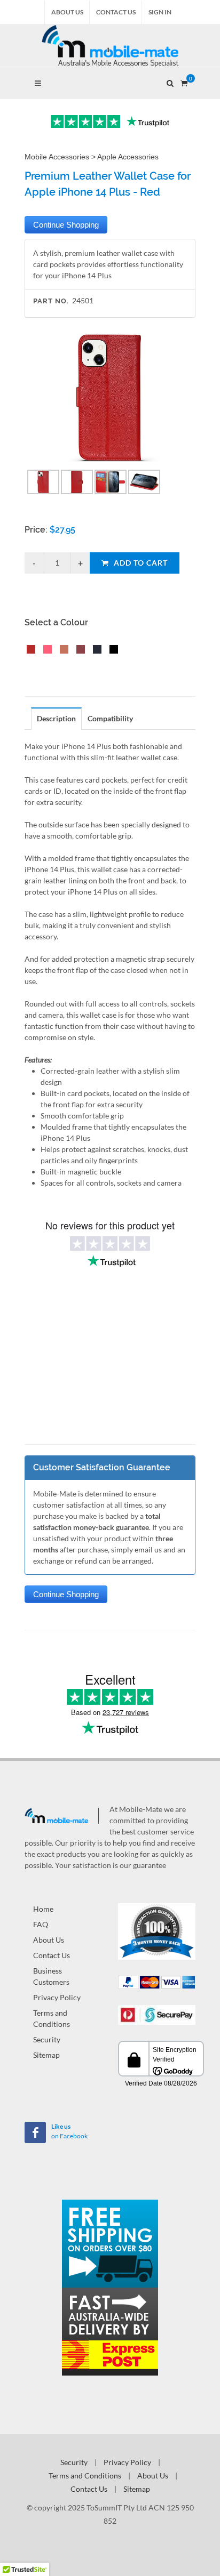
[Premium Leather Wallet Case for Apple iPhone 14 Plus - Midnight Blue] (95, 651)
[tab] (57, 718)
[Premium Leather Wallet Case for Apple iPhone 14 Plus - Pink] (45, 651)
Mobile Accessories (57, 157)
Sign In (160, 12)
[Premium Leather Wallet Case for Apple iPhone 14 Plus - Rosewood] (78, 651)
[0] (184, 82)
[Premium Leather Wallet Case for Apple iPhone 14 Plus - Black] (112, 651)
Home (43, 1909)
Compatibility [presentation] (110, 718)
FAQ (41, 1924)
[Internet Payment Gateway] (157, 2014)
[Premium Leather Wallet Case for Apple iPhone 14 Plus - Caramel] (62, 651)
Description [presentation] (56, 718)
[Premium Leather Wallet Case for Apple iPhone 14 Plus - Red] (29, 651)
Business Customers (51, 1976)
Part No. (51, 301)
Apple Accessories (128, 157)
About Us (67, 12)
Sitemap (46, 2055)
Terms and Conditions (52, 2018)
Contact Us (116, 12)
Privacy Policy (57, 1997)
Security (47, 2039)
